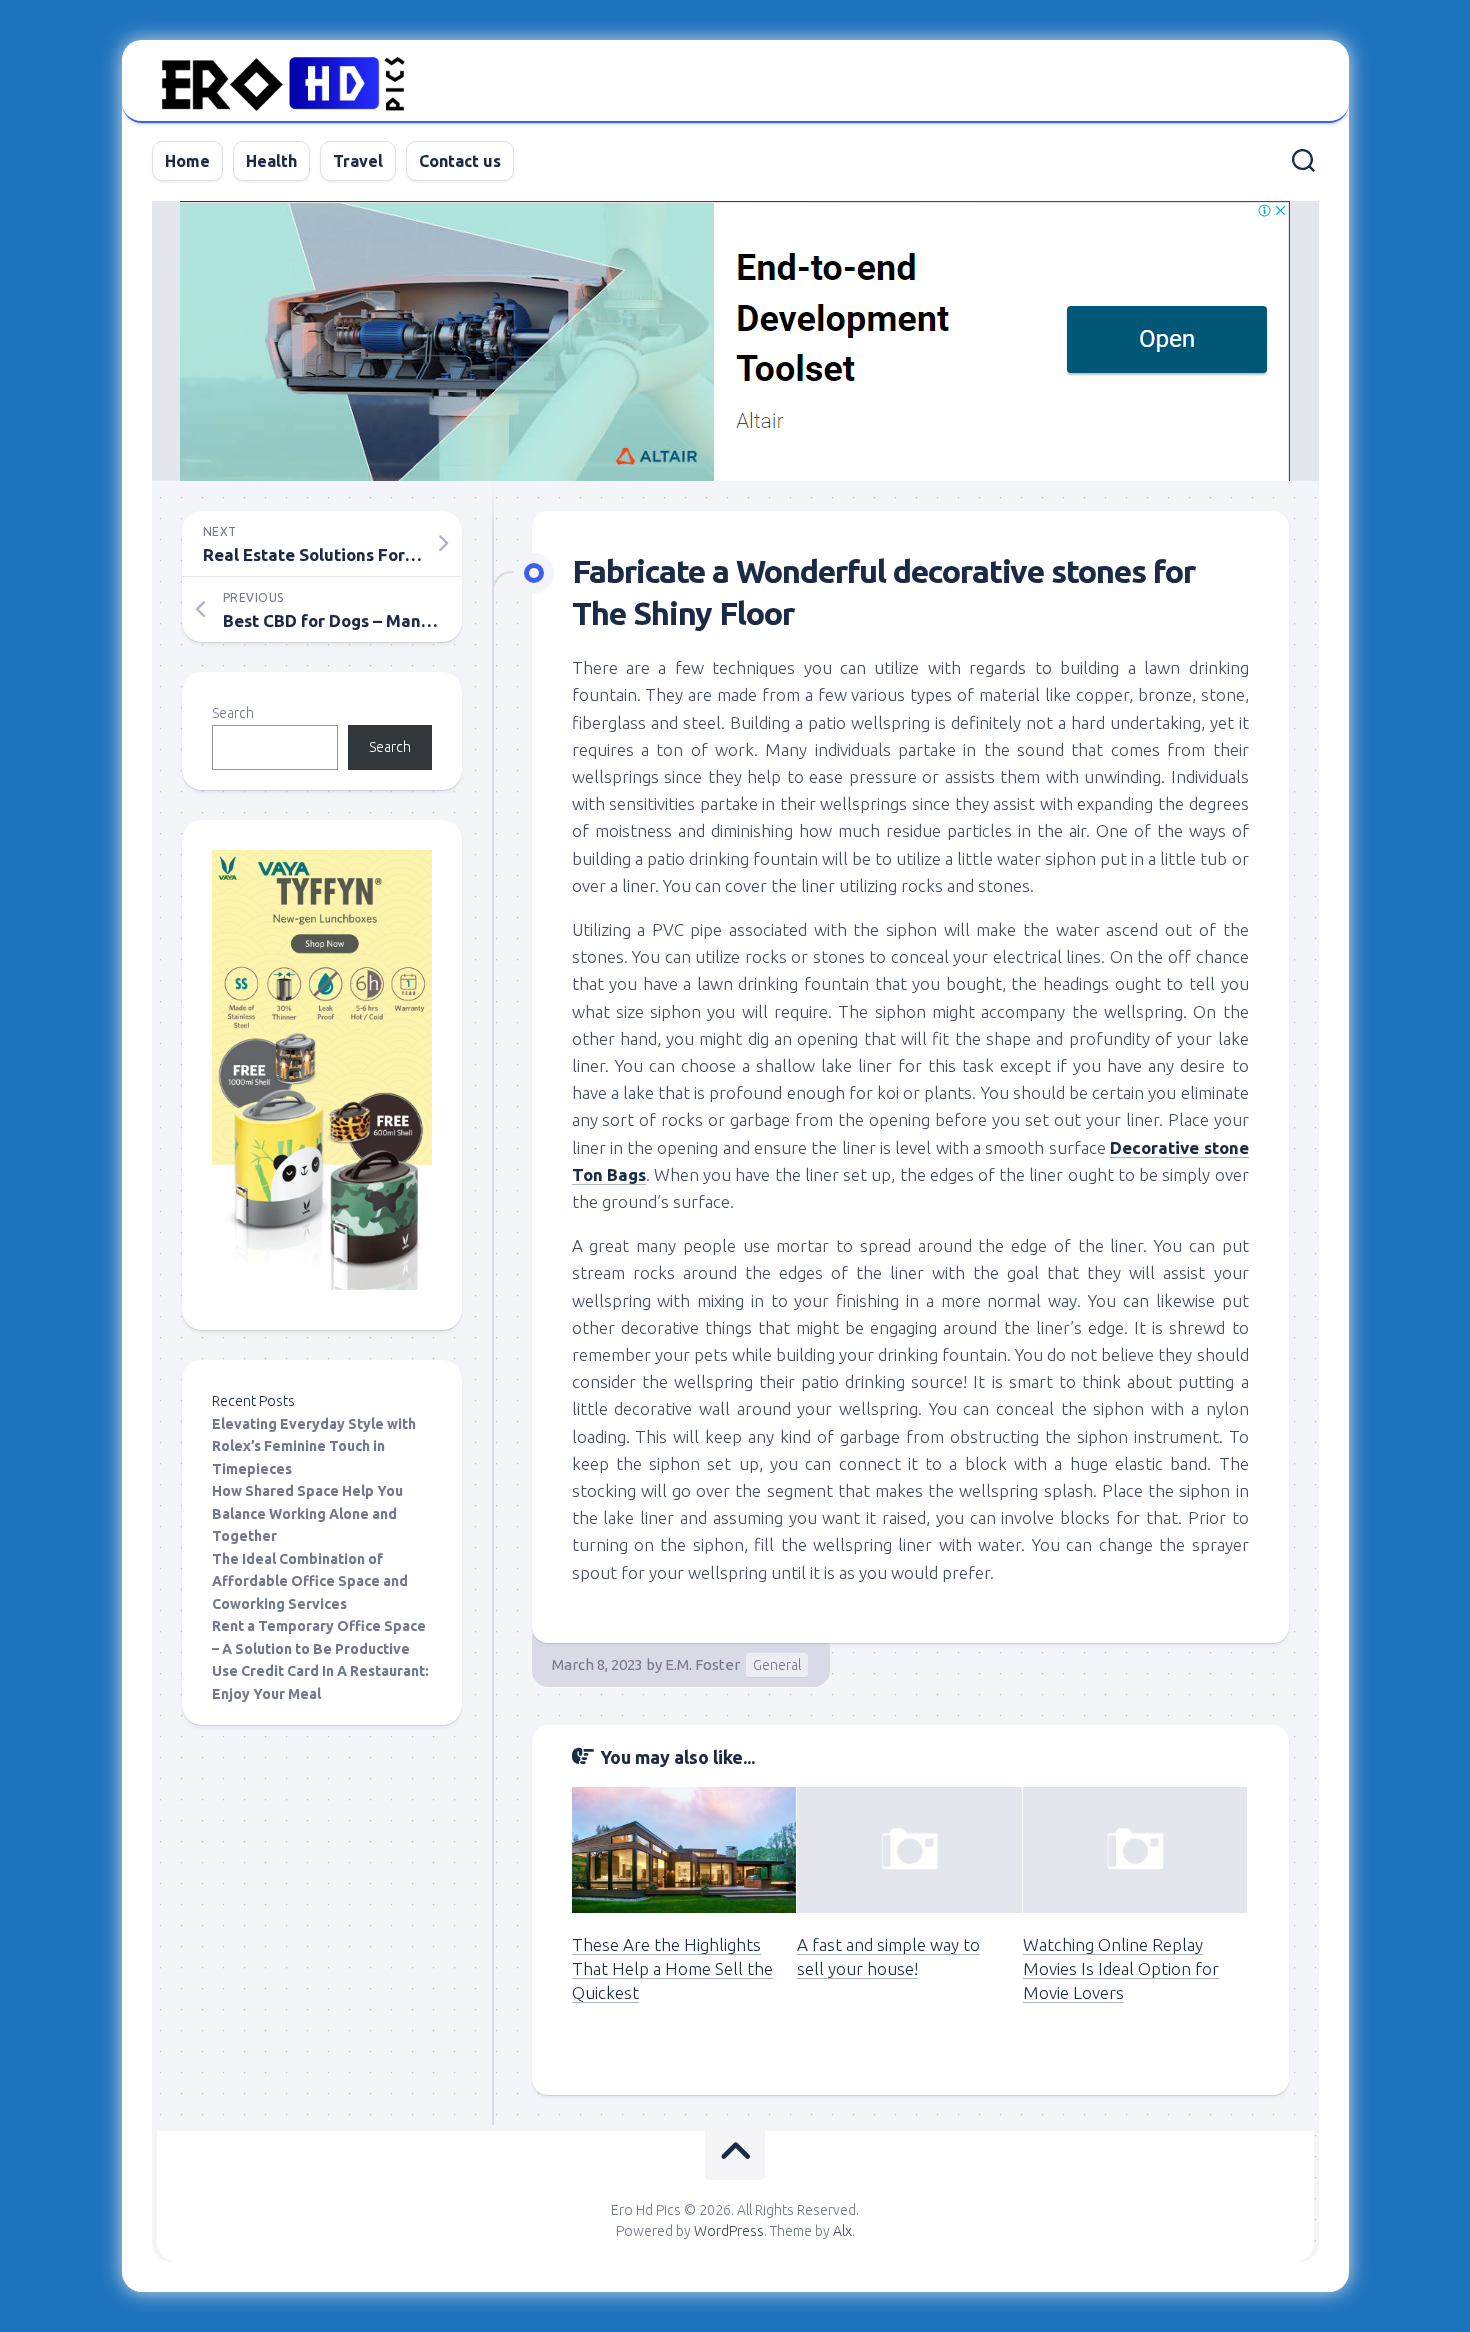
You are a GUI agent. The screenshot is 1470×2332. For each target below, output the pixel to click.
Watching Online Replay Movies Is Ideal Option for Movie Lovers (1121, 1968)
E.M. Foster (702, 1664)
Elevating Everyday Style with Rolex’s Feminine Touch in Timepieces (314, 1446)
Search (233, 713)
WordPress (729, 2231)
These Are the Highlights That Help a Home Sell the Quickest (672, 1968)
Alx (842, 2231)
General (777, 1665)
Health (271, 161)
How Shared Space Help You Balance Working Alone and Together (307, 1513)
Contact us (460, 161)
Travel (358, 161)
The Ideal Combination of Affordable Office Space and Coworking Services (310, 1581)
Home (187, 161)
